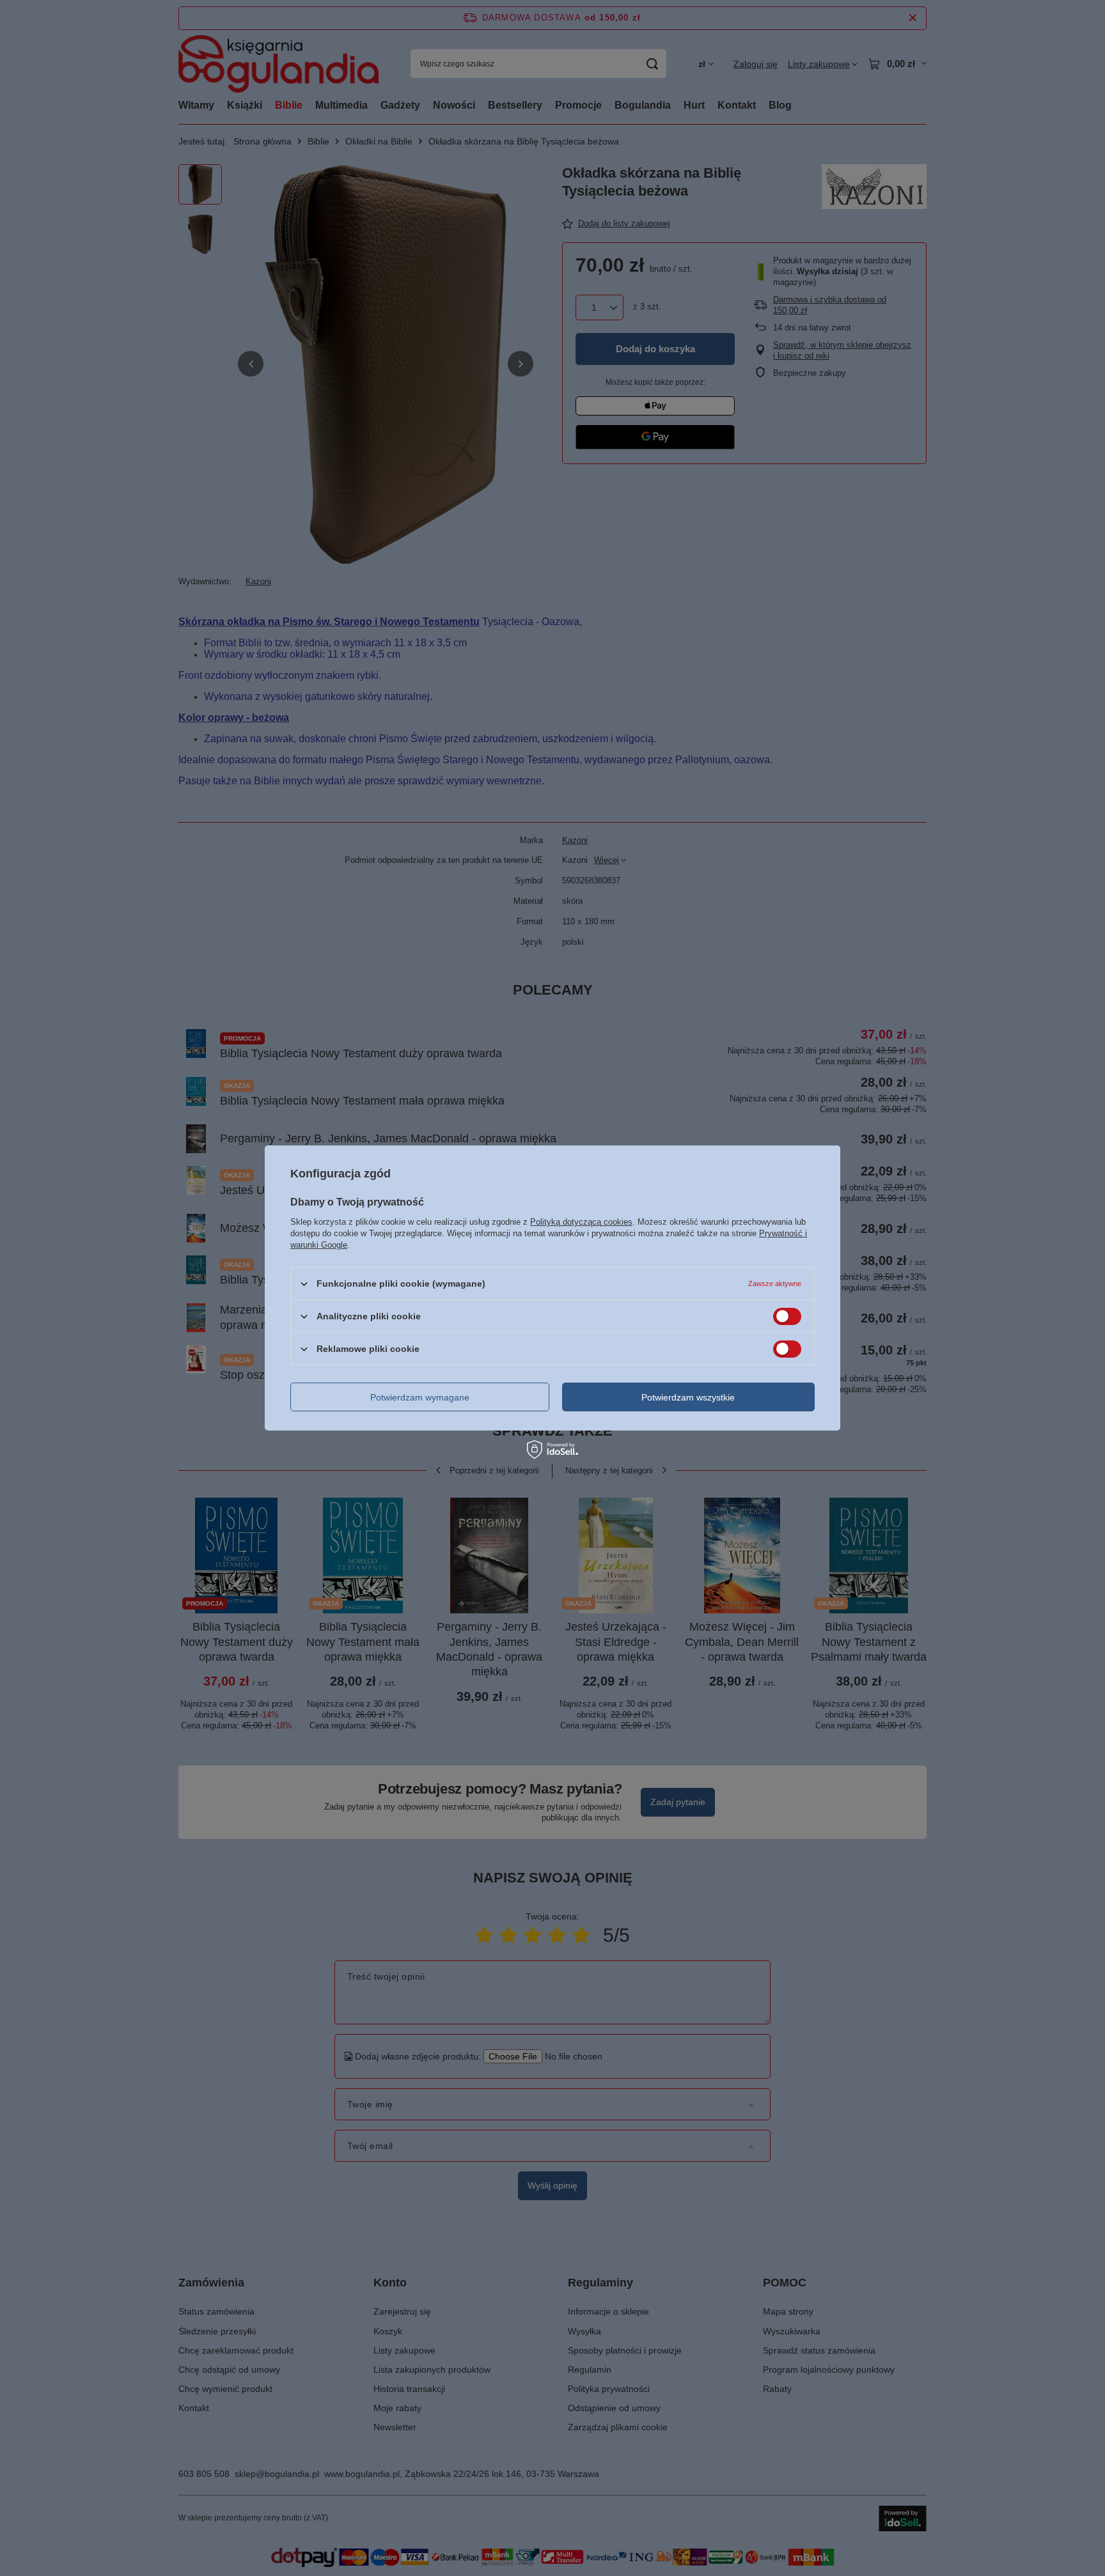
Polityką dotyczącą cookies (581, 1222)
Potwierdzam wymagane (420, 1397)
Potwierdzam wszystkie (688, 1397)
